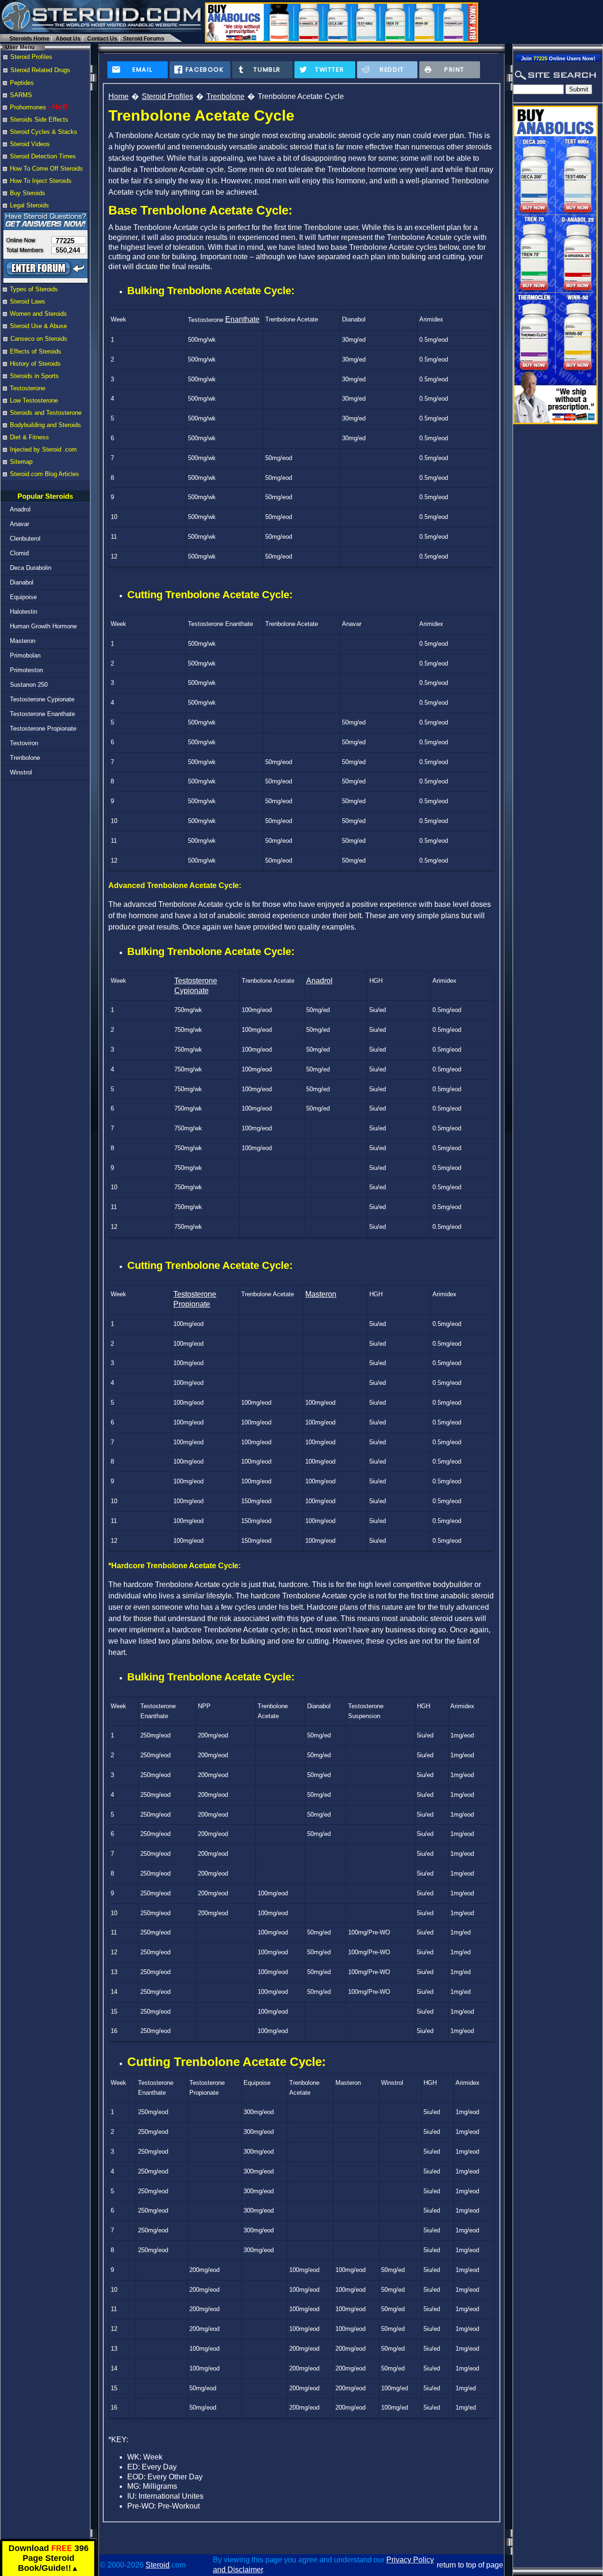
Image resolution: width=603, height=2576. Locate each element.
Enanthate (242, 319)
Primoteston (26, 670)
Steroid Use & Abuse (38, 326)
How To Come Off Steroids (46, 169)
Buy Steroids (28, 193)
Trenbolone (25, 758)
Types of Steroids (34, 289)
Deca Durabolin (31, 568)
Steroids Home (29, 39)
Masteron (23, 641)
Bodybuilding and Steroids (45, 425)
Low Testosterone (34, 400)
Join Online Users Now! (558, 58)
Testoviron (24, 743)
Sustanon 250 (29, 685)
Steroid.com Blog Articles (45, 474)
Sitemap (21, 462)
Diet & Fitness (29, 437)
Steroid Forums (144, 39)
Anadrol (20, 509)
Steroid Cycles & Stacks (44, 132)
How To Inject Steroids (41, 181)
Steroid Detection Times (43, 156)
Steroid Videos (30, 144)
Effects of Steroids (36, 351)
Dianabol (22, 582)
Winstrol (21, 772)
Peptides (22, 83)
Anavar (20, 524)
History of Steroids (35, 364)
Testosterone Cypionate (42, 699)
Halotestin (24, 612)
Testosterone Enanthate (42, 714)
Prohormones (28, 107)
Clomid (19, 553)
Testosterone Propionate (43, 728)
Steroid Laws (28, 301)
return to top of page (470, 2565)
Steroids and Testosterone (46, 413)
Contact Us (102, 39)
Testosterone (28, 388)
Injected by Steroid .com (43, 449)
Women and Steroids (38, 314)
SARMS (21, 95)
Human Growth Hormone (43, 626)
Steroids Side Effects (39, 119)
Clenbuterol (25, 539)
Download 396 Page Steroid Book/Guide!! (49, 2558)
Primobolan (25, 655)
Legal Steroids (29, 205)
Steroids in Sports (34, 376)
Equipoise (23, 597)
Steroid (158, 2565)
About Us (68, 39)
